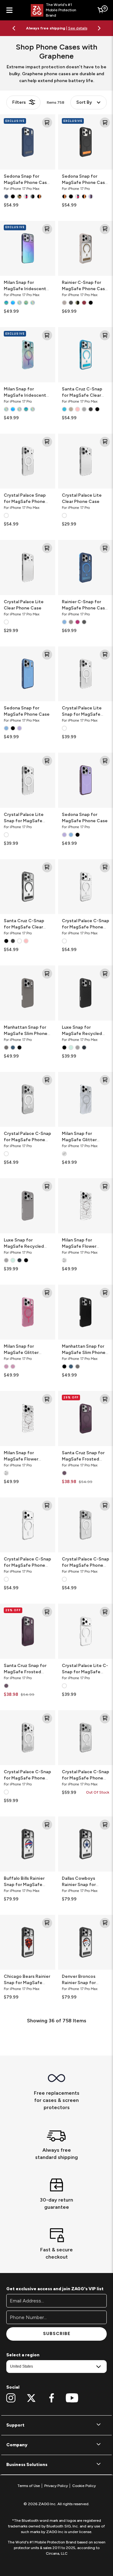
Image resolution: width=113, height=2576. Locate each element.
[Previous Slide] (14, 28)
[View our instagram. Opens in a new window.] (11, 2398)
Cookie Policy (84, 2486)
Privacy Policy (56, 2486)
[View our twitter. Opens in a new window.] (31, 2398)
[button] (56, 2425)
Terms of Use (29, 2486)
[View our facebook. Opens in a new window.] (52, 2398)
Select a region (23, 2355)
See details (78, 28)
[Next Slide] (99, 28)
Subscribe (57, 2334)
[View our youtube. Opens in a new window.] (72, 2398)
